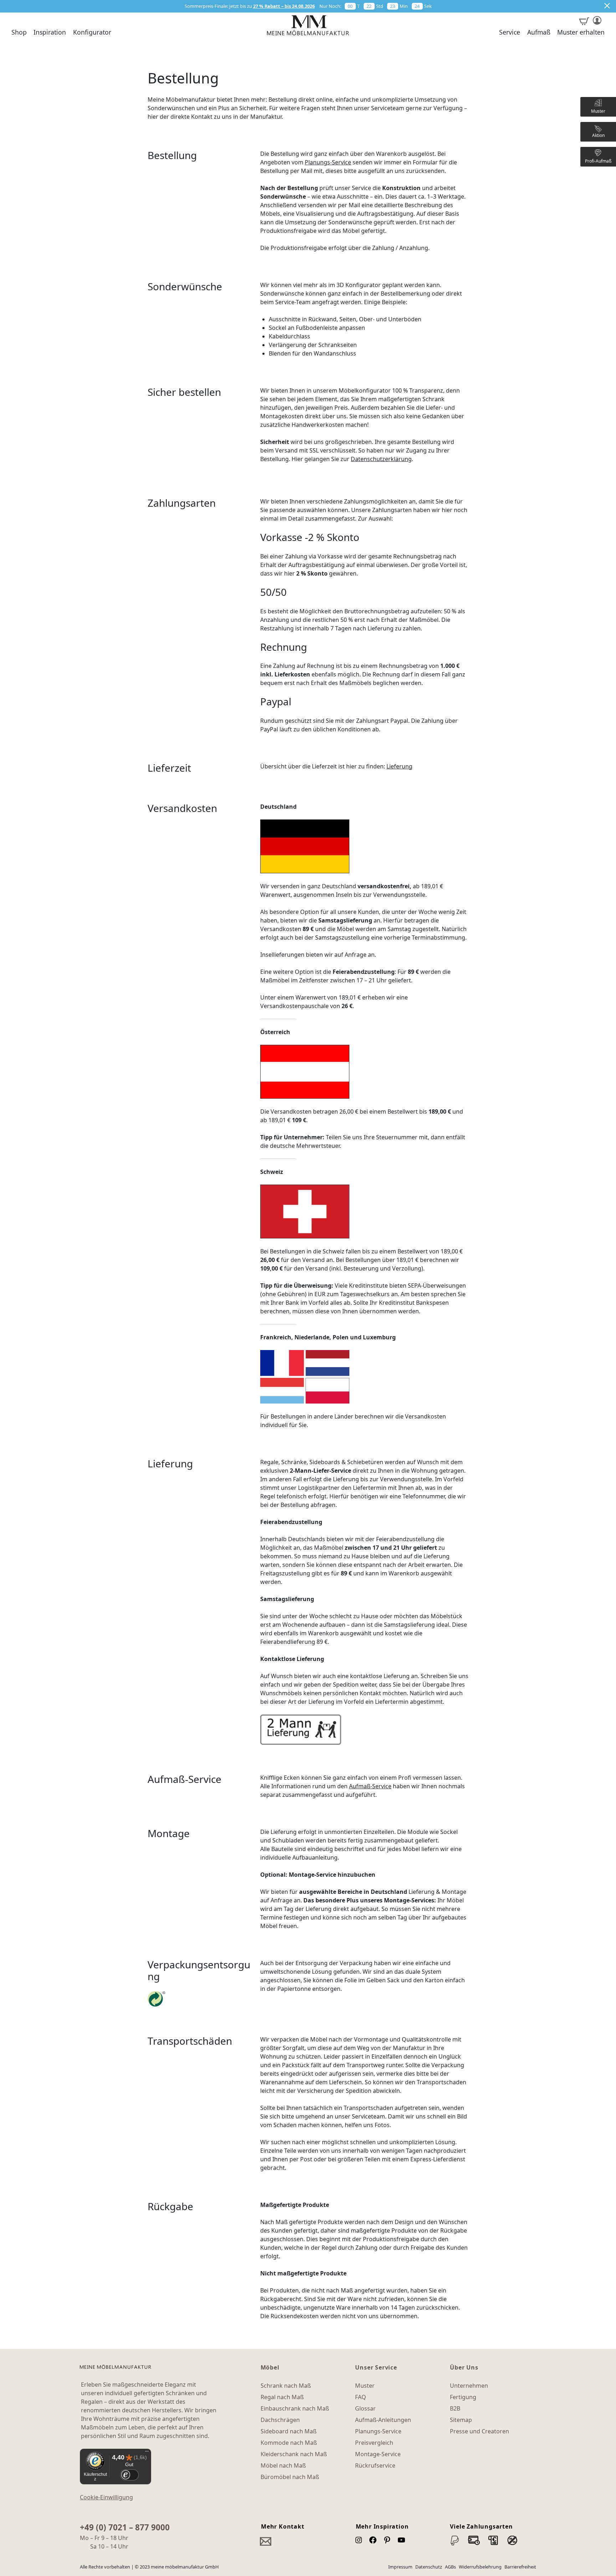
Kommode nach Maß (289, 2443)
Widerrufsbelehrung (480, 2567)
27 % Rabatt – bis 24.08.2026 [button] (284, 6)
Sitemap (461, 2420)
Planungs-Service (328, 162)
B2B (455, 2408)
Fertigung (463, 2397)
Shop (19, 32)
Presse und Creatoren (479, 2431)
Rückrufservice (375, 2465)
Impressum (400, 2567)
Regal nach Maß (282, 2397)
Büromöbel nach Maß (290, 2477)
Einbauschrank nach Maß (295, 2408)
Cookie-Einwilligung (106, 2497)
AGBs (450, 2567)
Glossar (365, 2408)
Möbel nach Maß (283, 2465)
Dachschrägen (280, 2420)
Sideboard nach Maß (289, 2431)
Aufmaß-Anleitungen (383, 2420)
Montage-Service (378, 2454)
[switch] (129, 2475)
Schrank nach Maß (286, 2386)
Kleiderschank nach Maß (294, 2454)
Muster (365, 2386)
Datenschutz (429, 2567)
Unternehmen (469, 2386)
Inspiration (50, 32)
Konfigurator (92, 32)
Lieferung (399, 766)
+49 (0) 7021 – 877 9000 (125, 2527)
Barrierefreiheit (520, 2567)
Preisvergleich (374, 2443)
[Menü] (147, 2453)
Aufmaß (539, 32)
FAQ (361, 2397)
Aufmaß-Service (370, 1786)
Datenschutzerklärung (381, 459)
